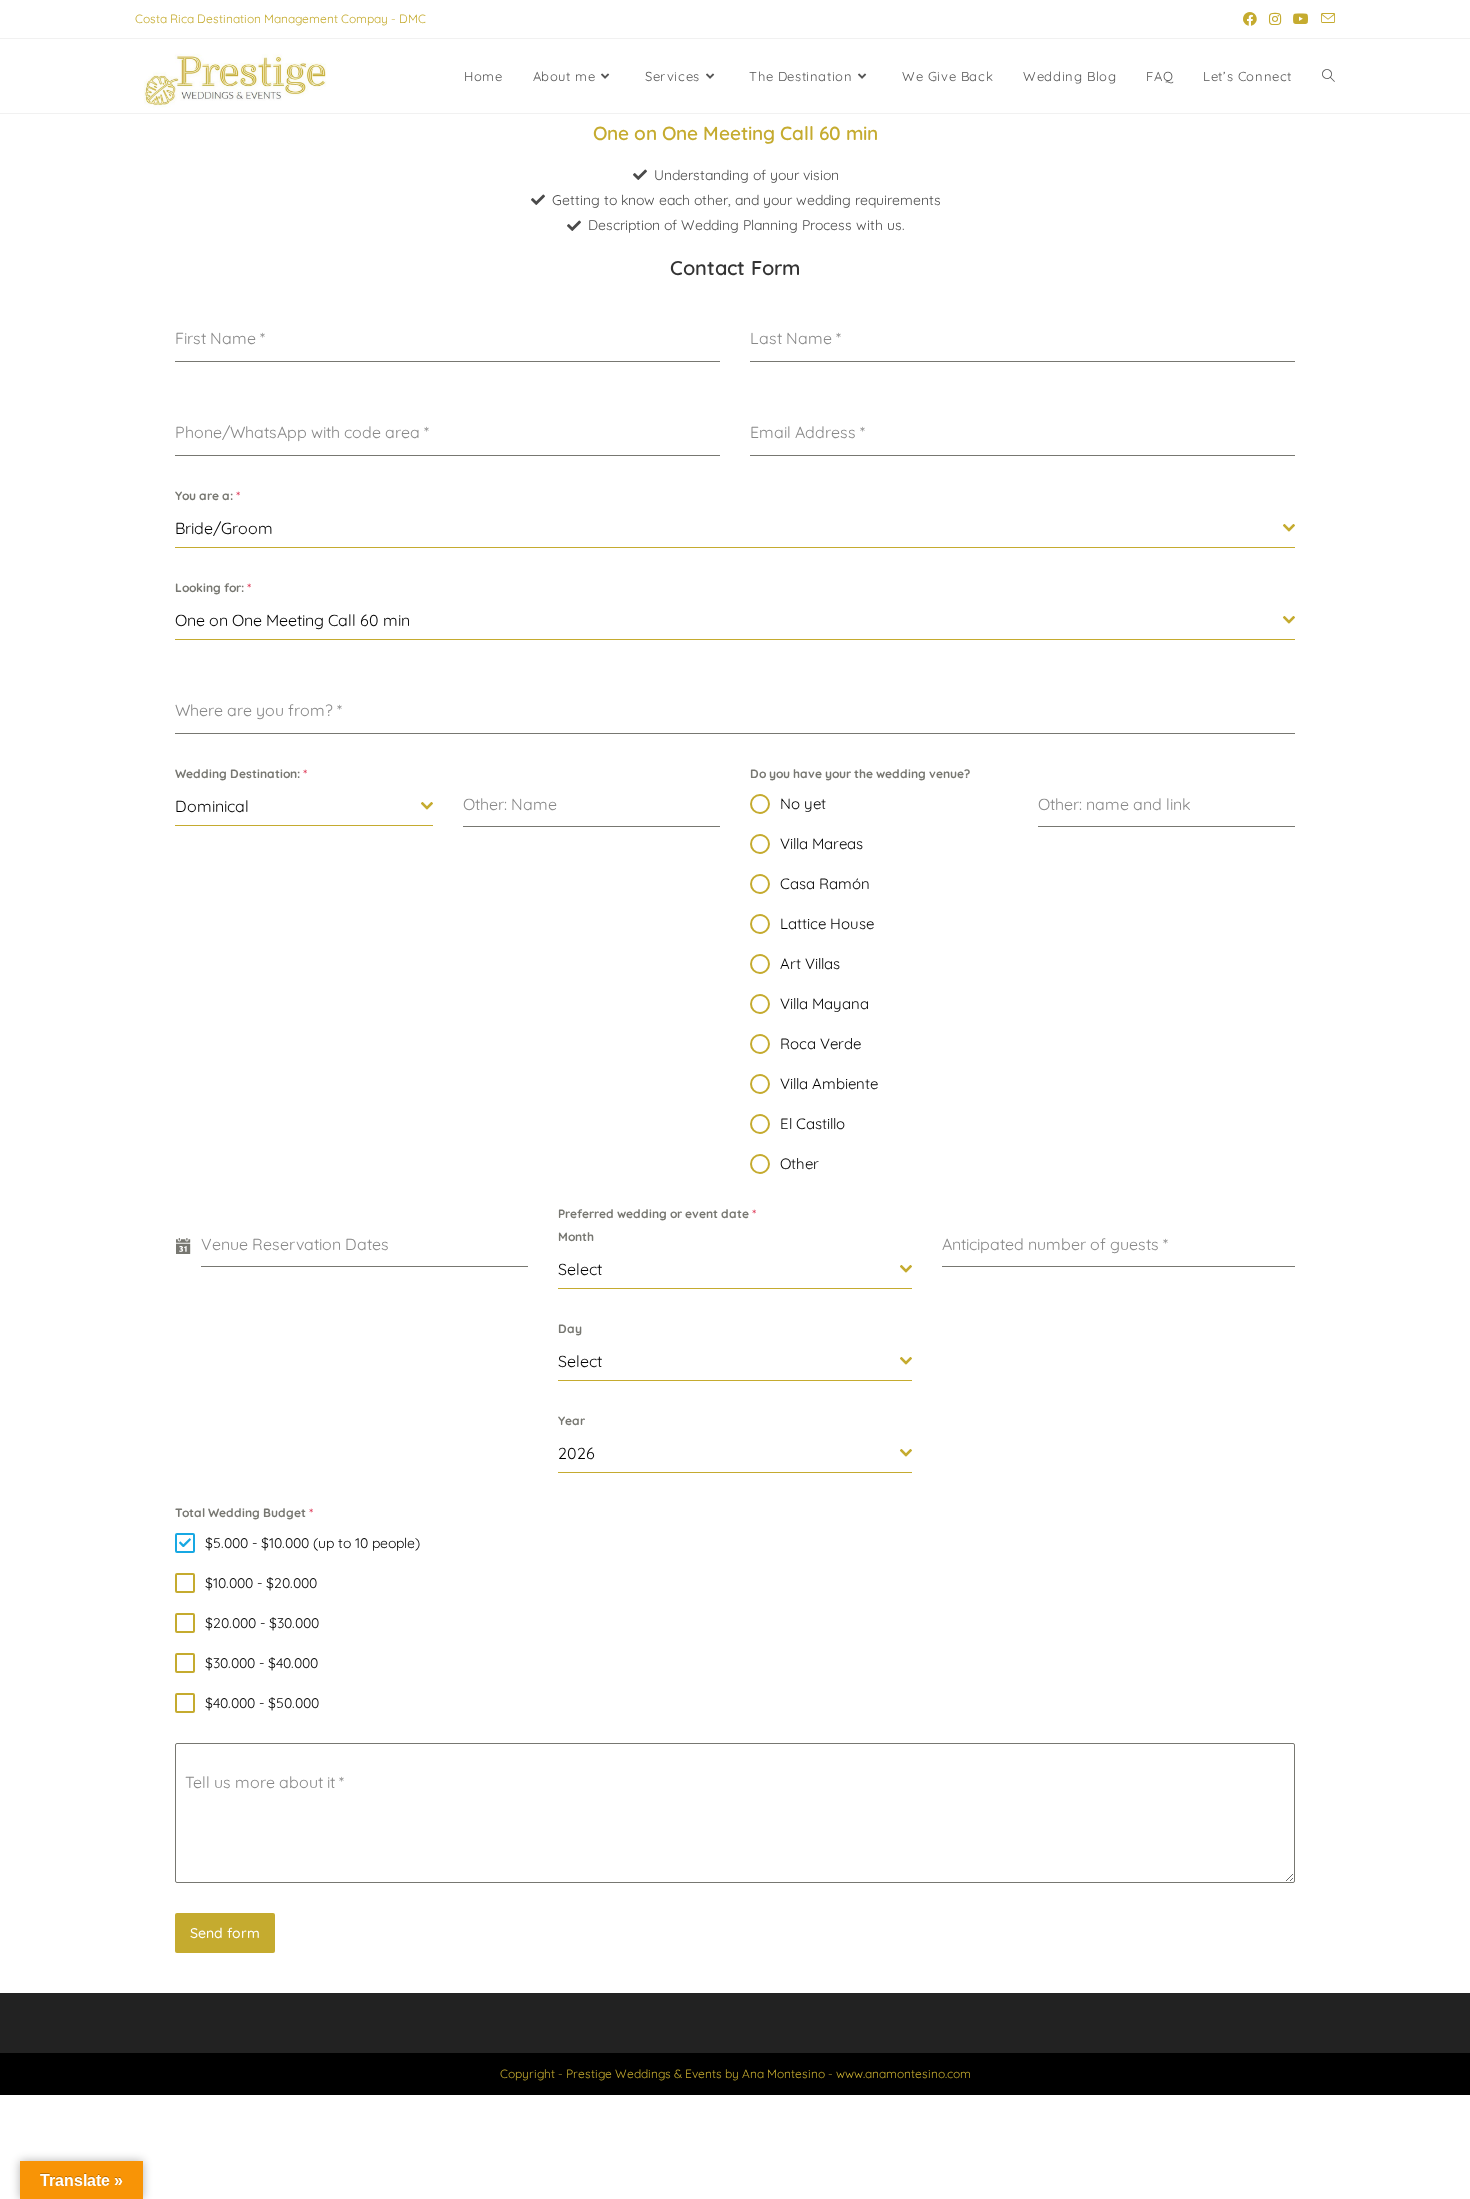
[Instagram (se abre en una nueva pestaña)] (1275, 19)
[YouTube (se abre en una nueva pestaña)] (1301, 19)
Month (576, 1236)
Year (571, 1420)
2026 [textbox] (576, 1453)
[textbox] (728, 1269)
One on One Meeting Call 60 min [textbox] (292, 620)
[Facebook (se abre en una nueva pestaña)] (1250, 19)
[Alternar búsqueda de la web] (1328, 76)
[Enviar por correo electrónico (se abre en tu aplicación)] (1325, 19)
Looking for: (213, 587)
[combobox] (735, 528)
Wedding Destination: (241, 773)
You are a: (207, 495)
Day (570, 1328)
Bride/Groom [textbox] (224, 528)
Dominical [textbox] (212, 806)
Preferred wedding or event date (657, 1213)
